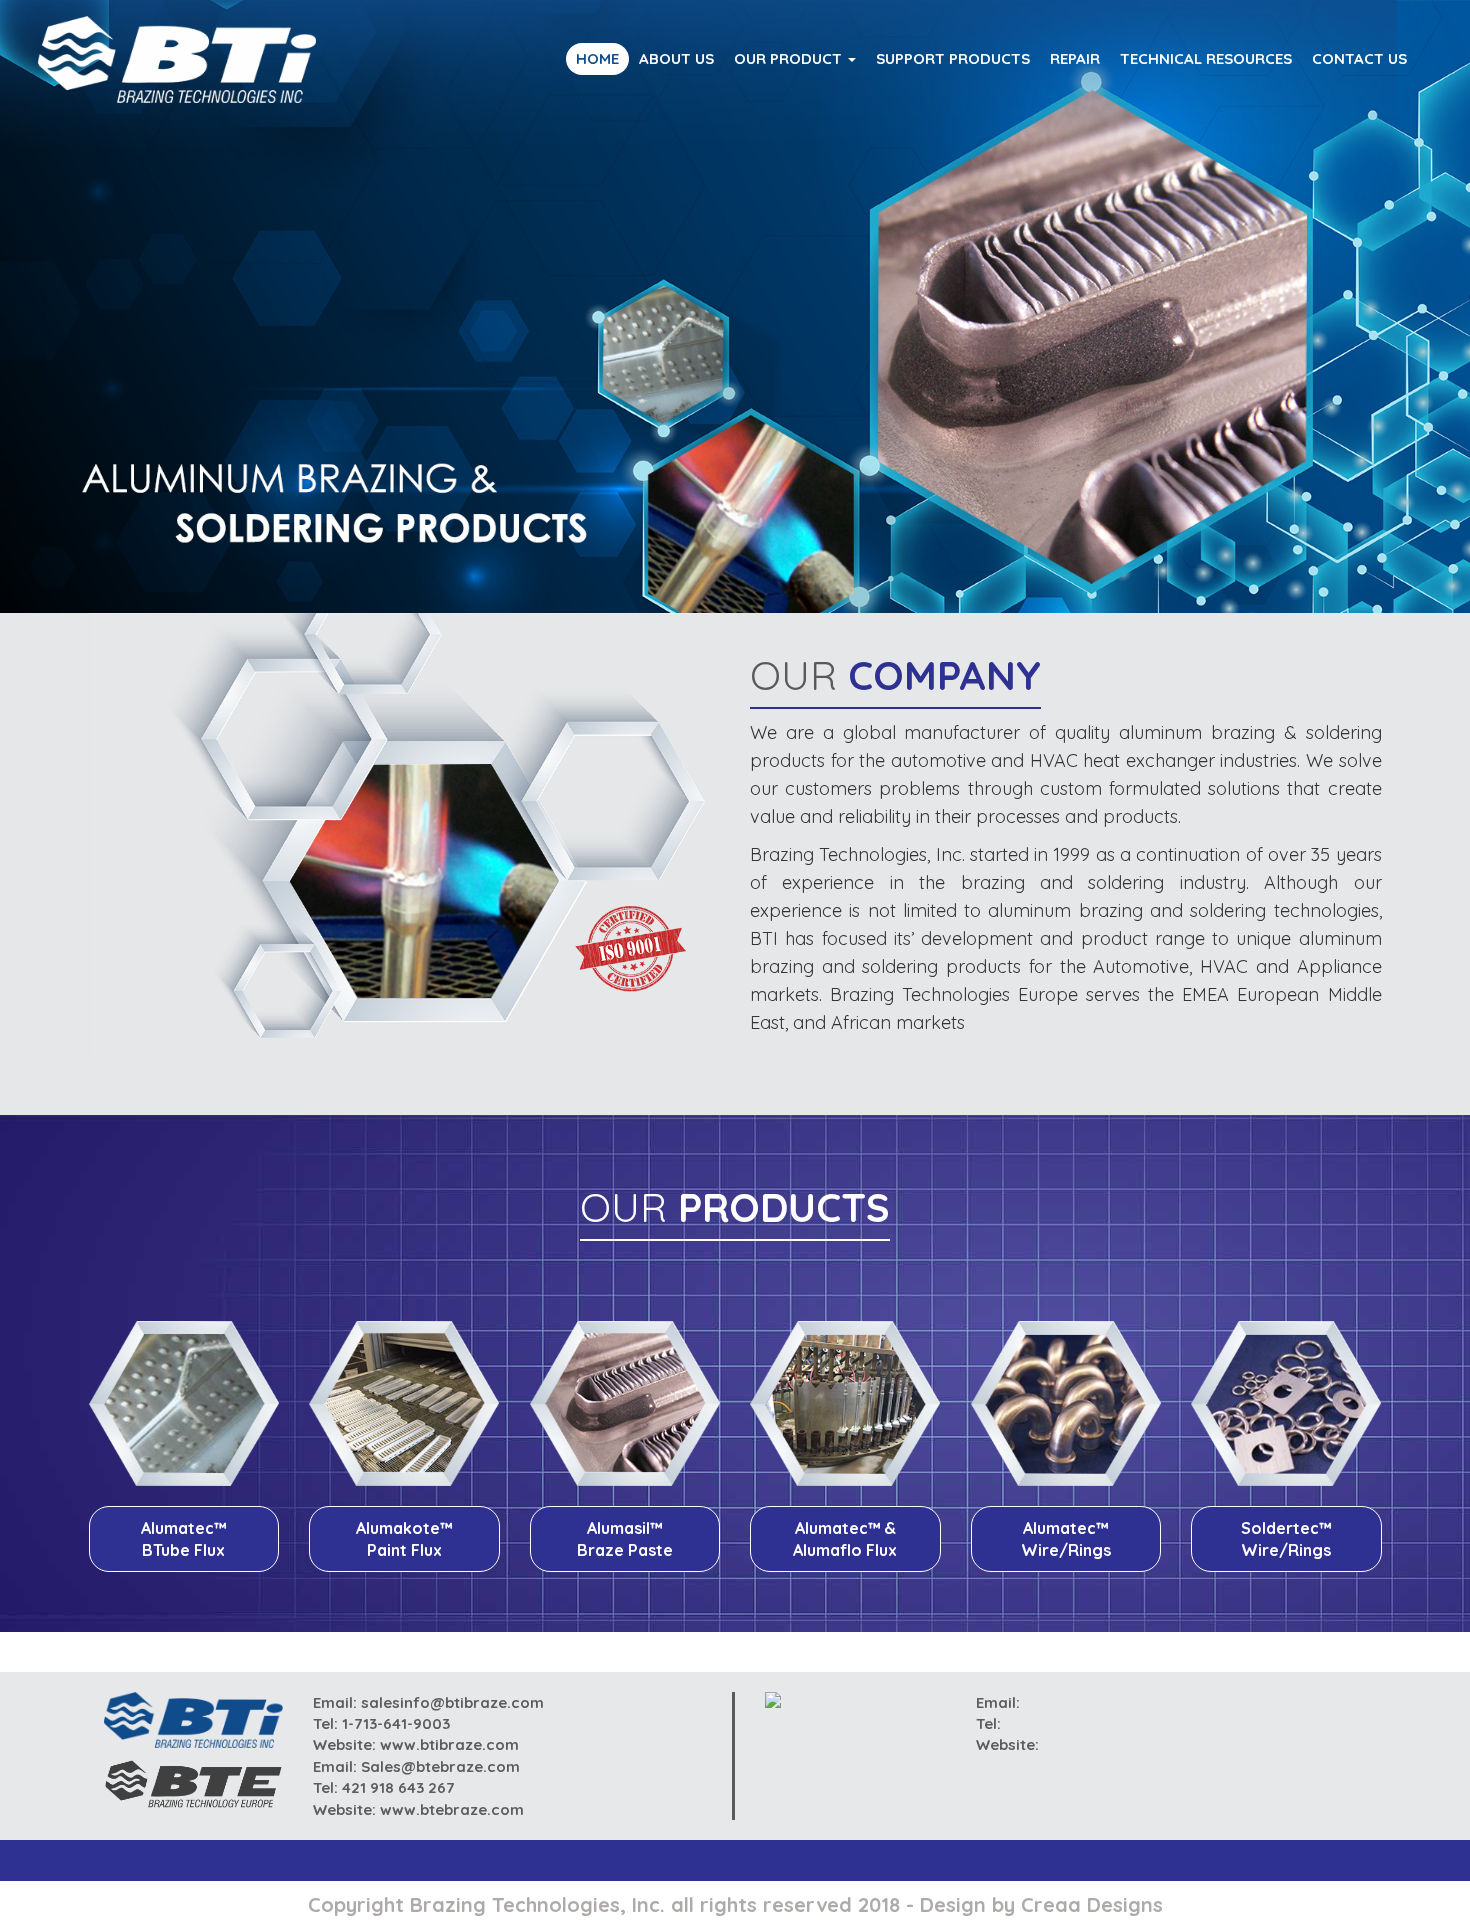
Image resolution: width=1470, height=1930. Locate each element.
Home (597, 58)
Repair (1075, 58)
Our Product (790, 58)
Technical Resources (1206, 58)
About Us (676, 58)
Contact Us (1359, 58)
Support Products (953, 58)
